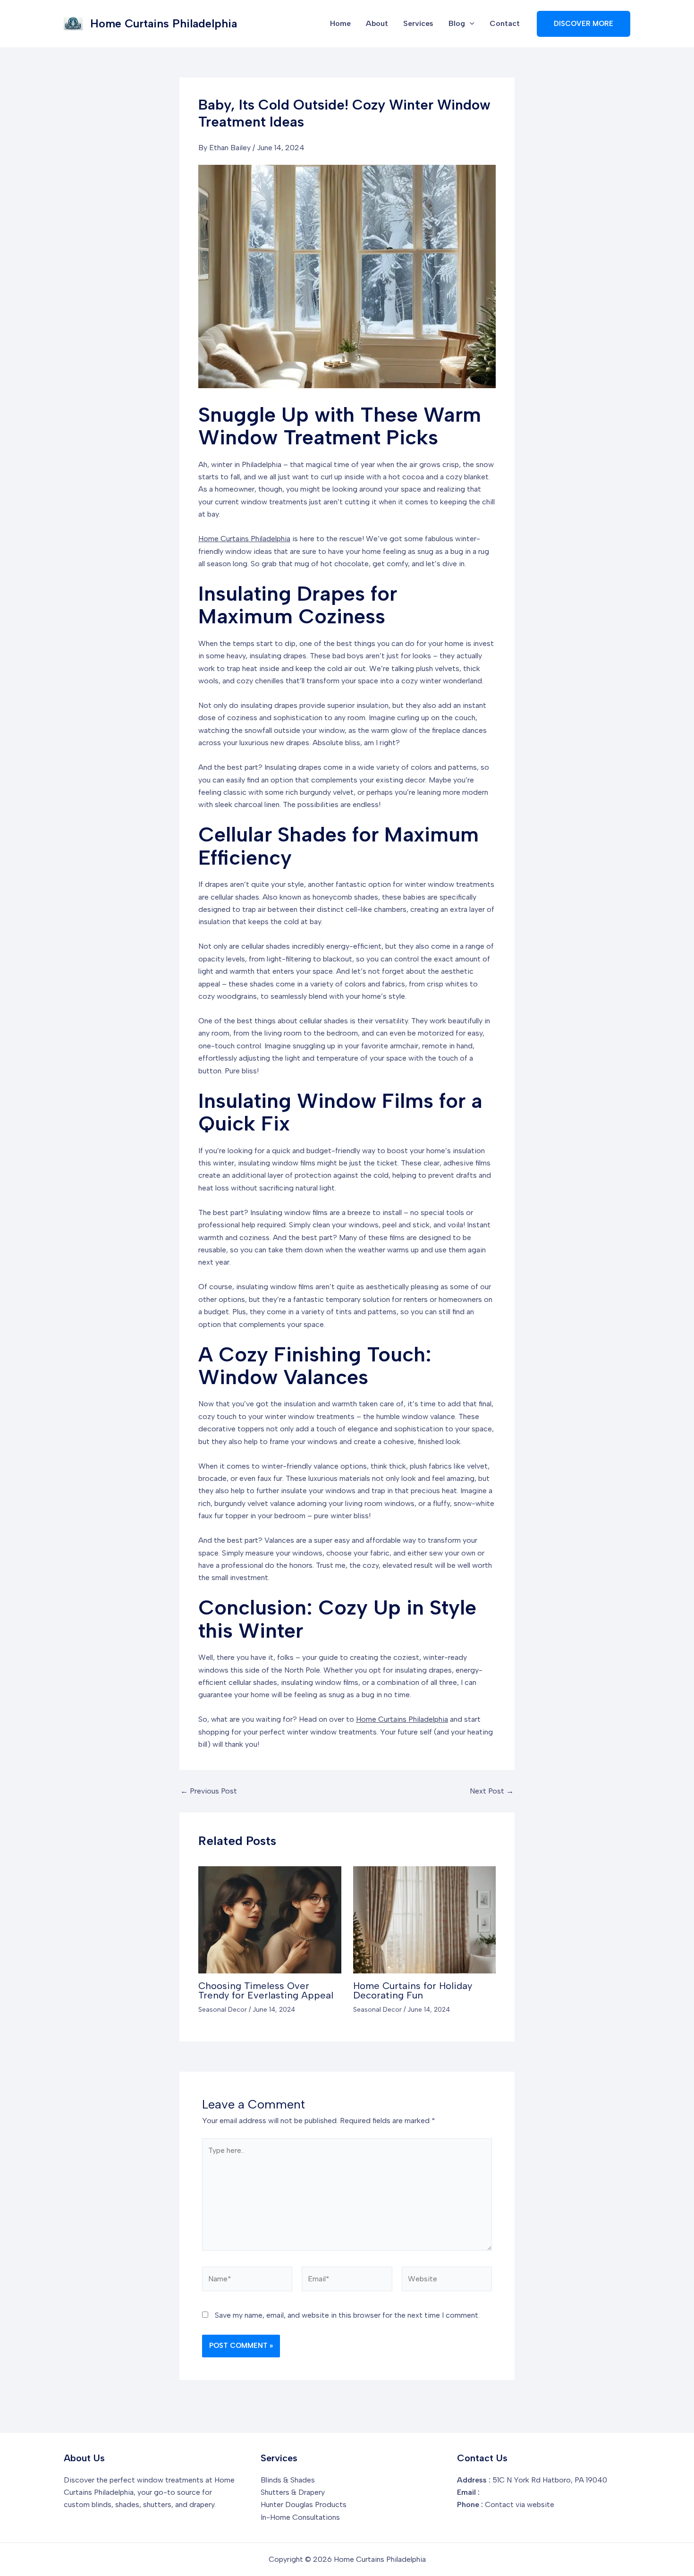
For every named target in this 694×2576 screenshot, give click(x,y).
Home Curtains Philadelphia (164, 23)
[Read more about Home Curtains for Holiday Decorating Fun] (425, 1919)
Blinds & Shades (288, 2480)
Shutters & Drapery (293, 2492)
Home (340, 23)
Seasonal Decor (223, 2010)
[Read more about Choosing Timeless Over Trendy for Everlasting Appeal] (270, 1919)
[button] (470, 24)
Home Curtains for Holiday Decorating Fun (413, 1990)
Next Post (492, 1791)
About (377, 23)
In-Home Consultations (300, 2517)
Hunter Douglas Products (304, 2504)
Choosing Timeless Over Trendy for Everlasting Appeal (266, 1990)
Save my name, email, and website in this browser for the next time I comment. (347, 2315)
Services (418, 23)
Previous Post (209, 1791)
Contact (505, 23)
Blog (457, 23)
